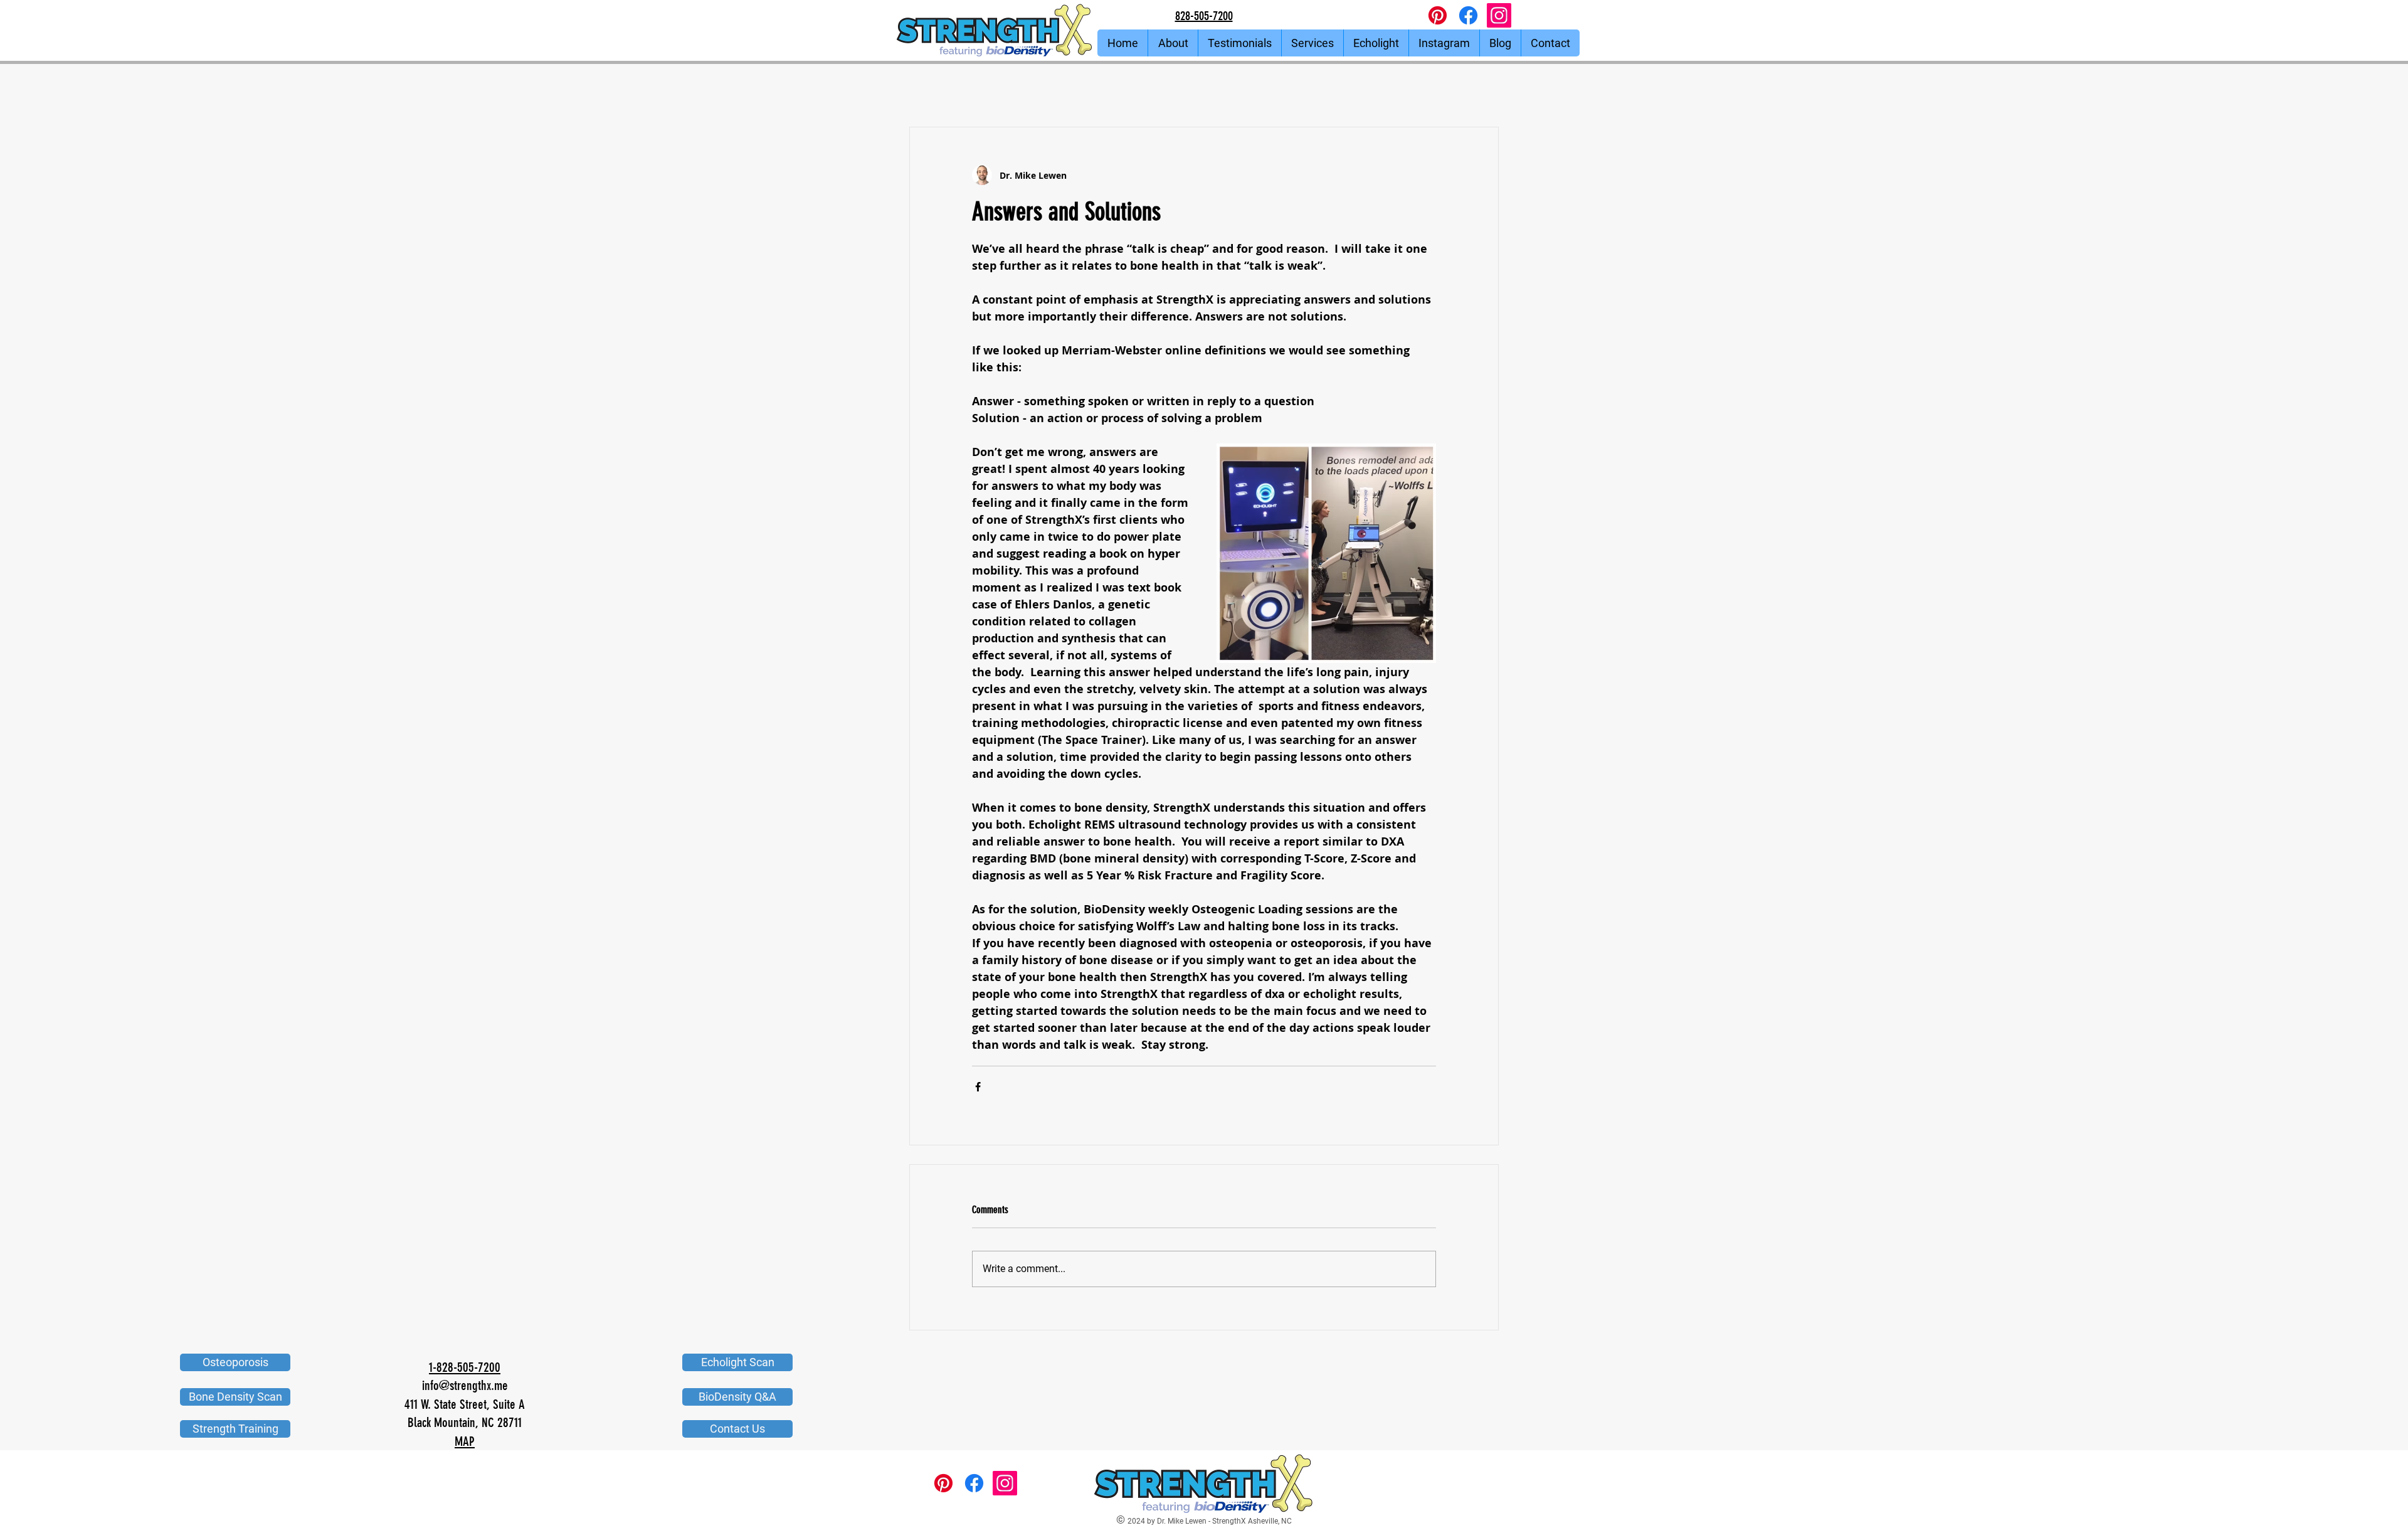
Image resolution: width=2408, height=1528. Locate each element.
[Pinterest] (1438, 15)
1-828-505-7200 (465, 1367)
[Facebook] (1468, 15)
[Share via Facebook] (978, 1087)
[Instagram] (1499, 15)
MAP (465, 1441)
